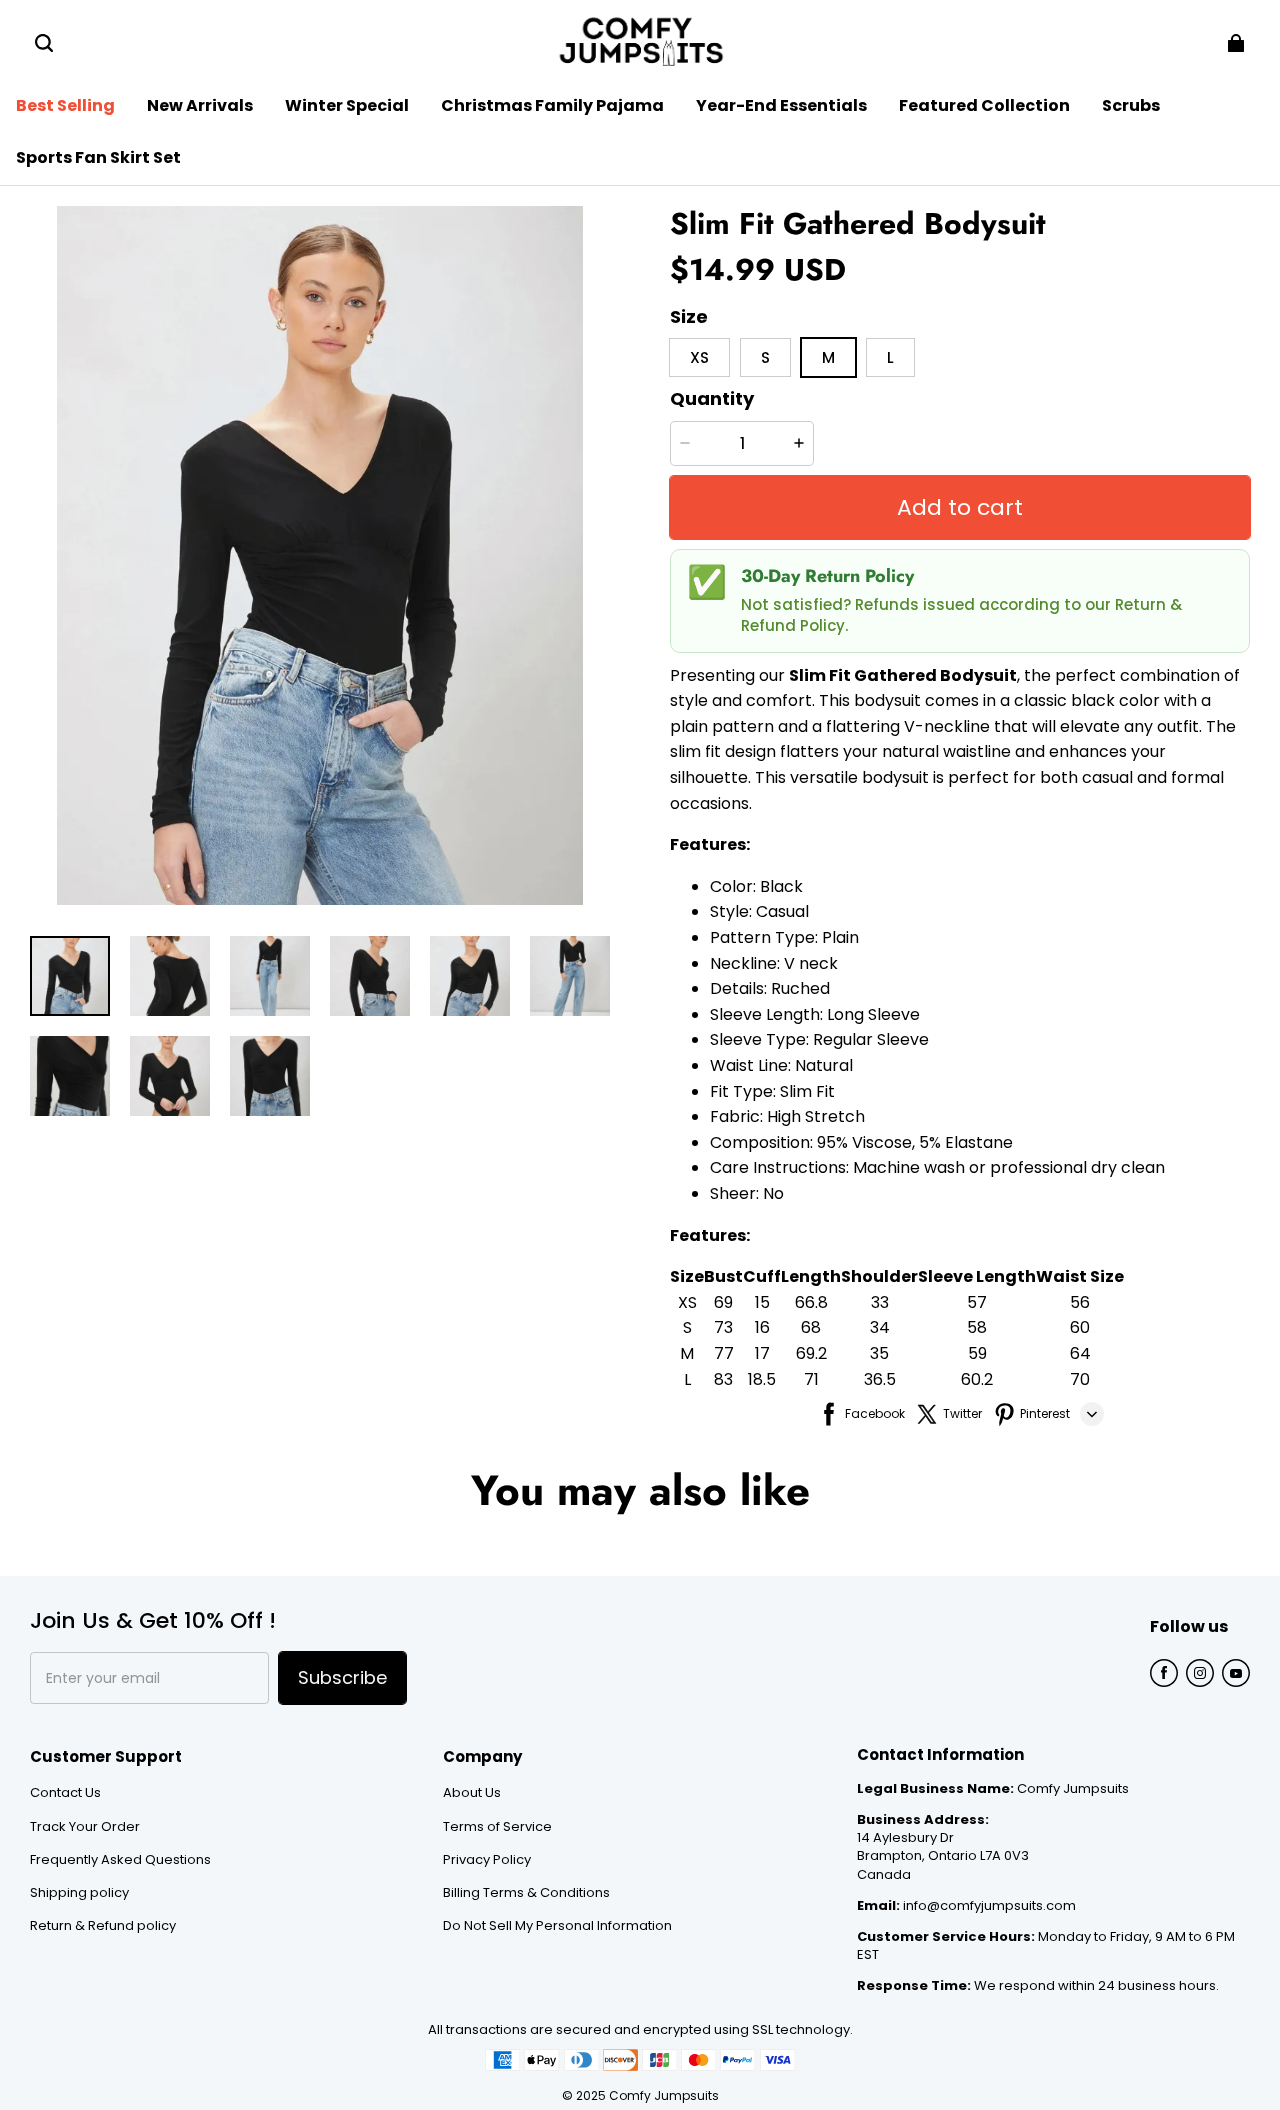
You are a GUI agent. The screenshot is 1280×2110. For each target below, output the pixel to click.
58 (977, 1327)
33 (880, 1302)
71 (811, 1379)
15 (762, 1302)
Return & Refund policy (103, 1926)
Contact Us (65, 1793)
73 (723, 1327)
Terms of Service (497, 1827)
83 (723, 1379)
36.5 (880, 1379)
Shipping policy (79, 1893)
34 (880, 1327)
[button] (44, 43)
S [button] (765, 357)
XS (687, 1302)
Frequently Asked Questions (120, 1860)
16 (762, 1327)
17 (762, 1353)
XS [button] (699, 357)
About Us (472, 1793)
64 (1080, 1353)
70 (1080, 1379)
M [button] (828, 357)
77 (724, 1353)
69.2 (811, 1353)
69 (723, 1302)
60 (1080, 1327)
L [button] (890, 357)
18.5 (762, 1379)
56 (1080, 1302)
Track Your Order (85, 1827)
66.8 (811, 1302)
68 (811, 1327)
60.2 (977, 1379)
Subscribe (342, 1677)
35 (879, 1353)
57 (977, 1302)
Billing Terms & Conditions (526, 1893)
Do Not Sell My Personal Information (557, 1926)
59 (977, 1353)
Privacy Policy (487, 1860)
